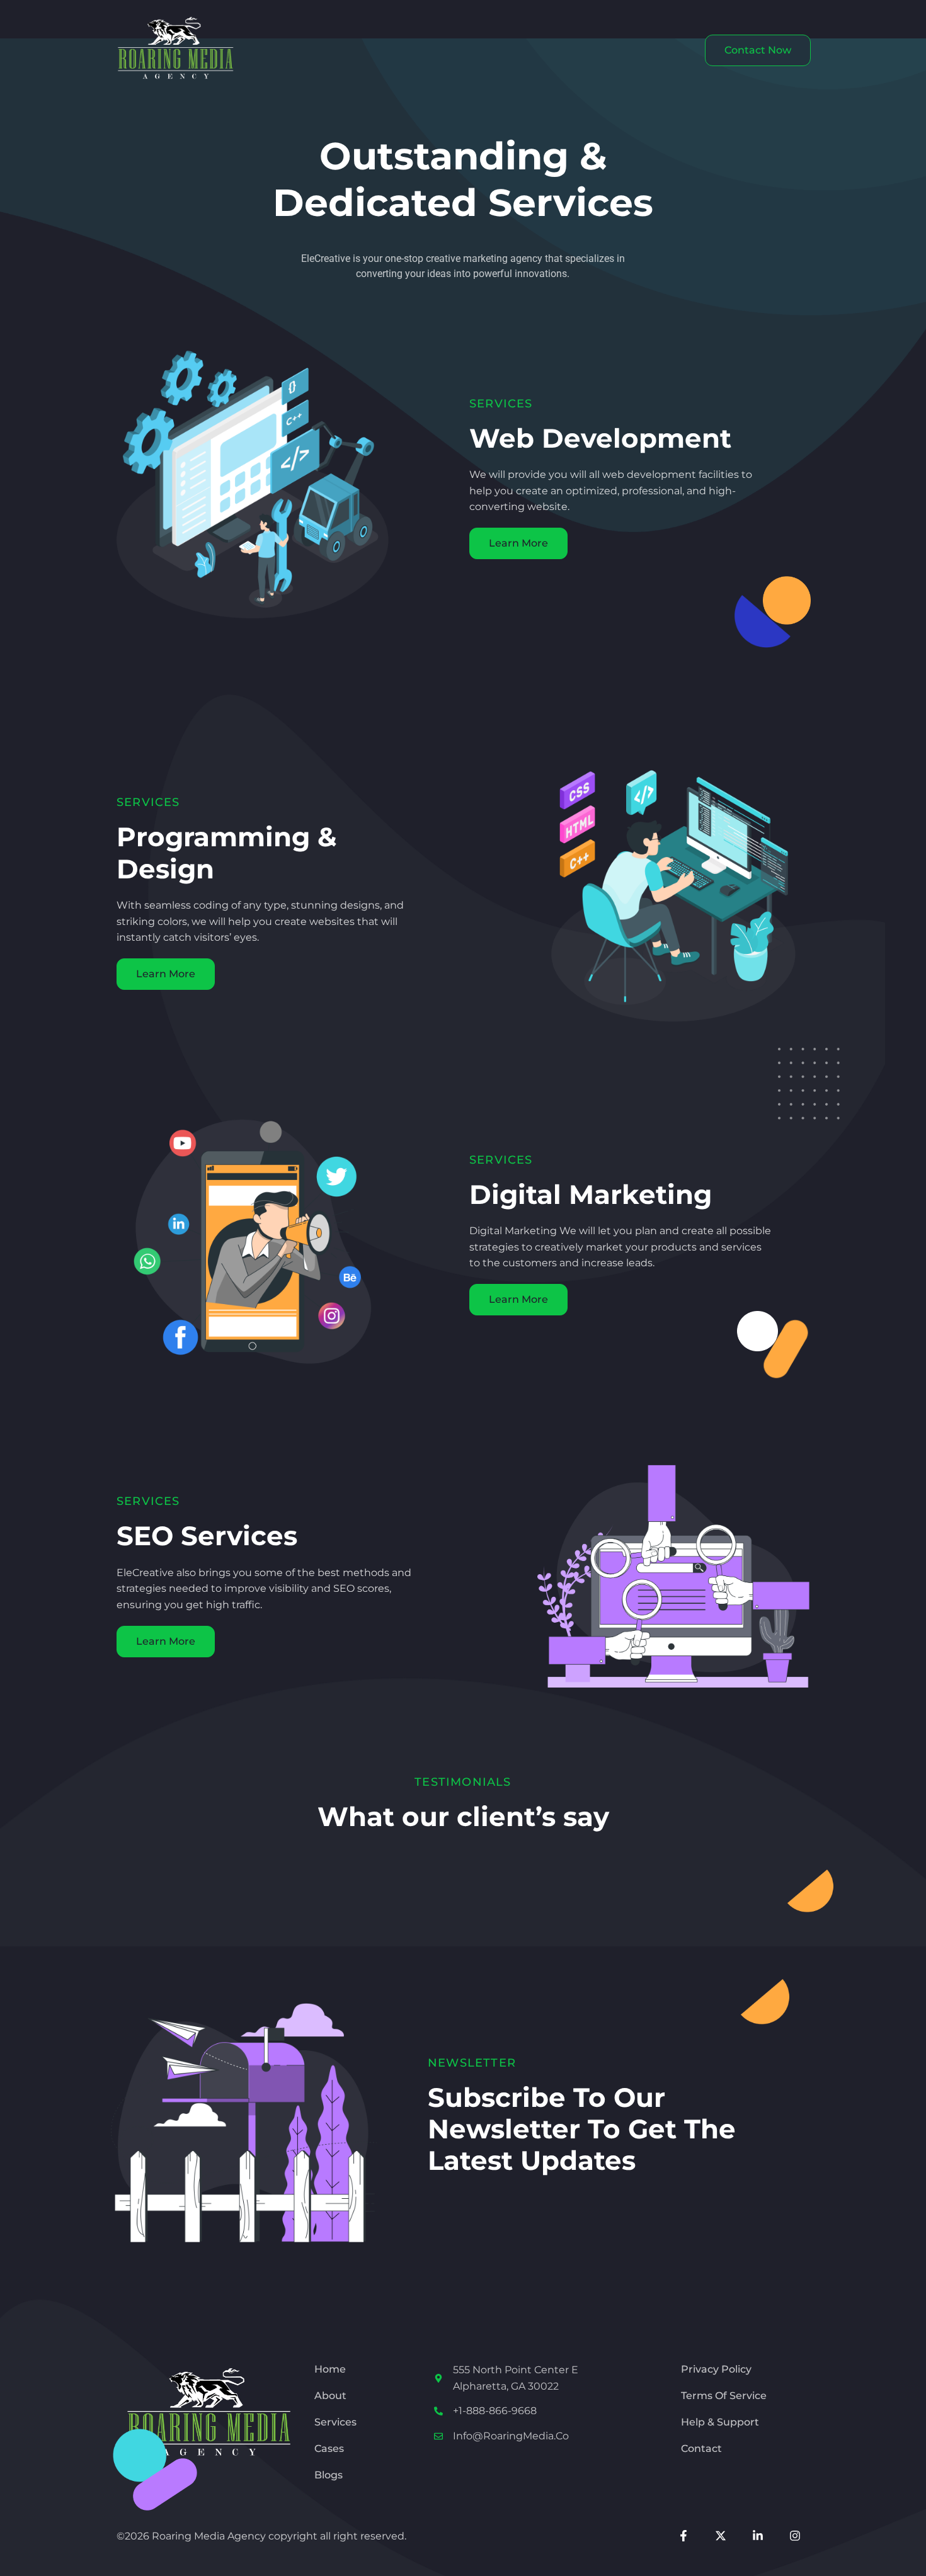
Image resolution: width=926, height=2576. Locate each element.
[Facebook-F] (684, 2536)
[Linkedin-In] (757, 2536)
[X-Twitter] (721, 2536)
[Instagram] (795, 2536)
